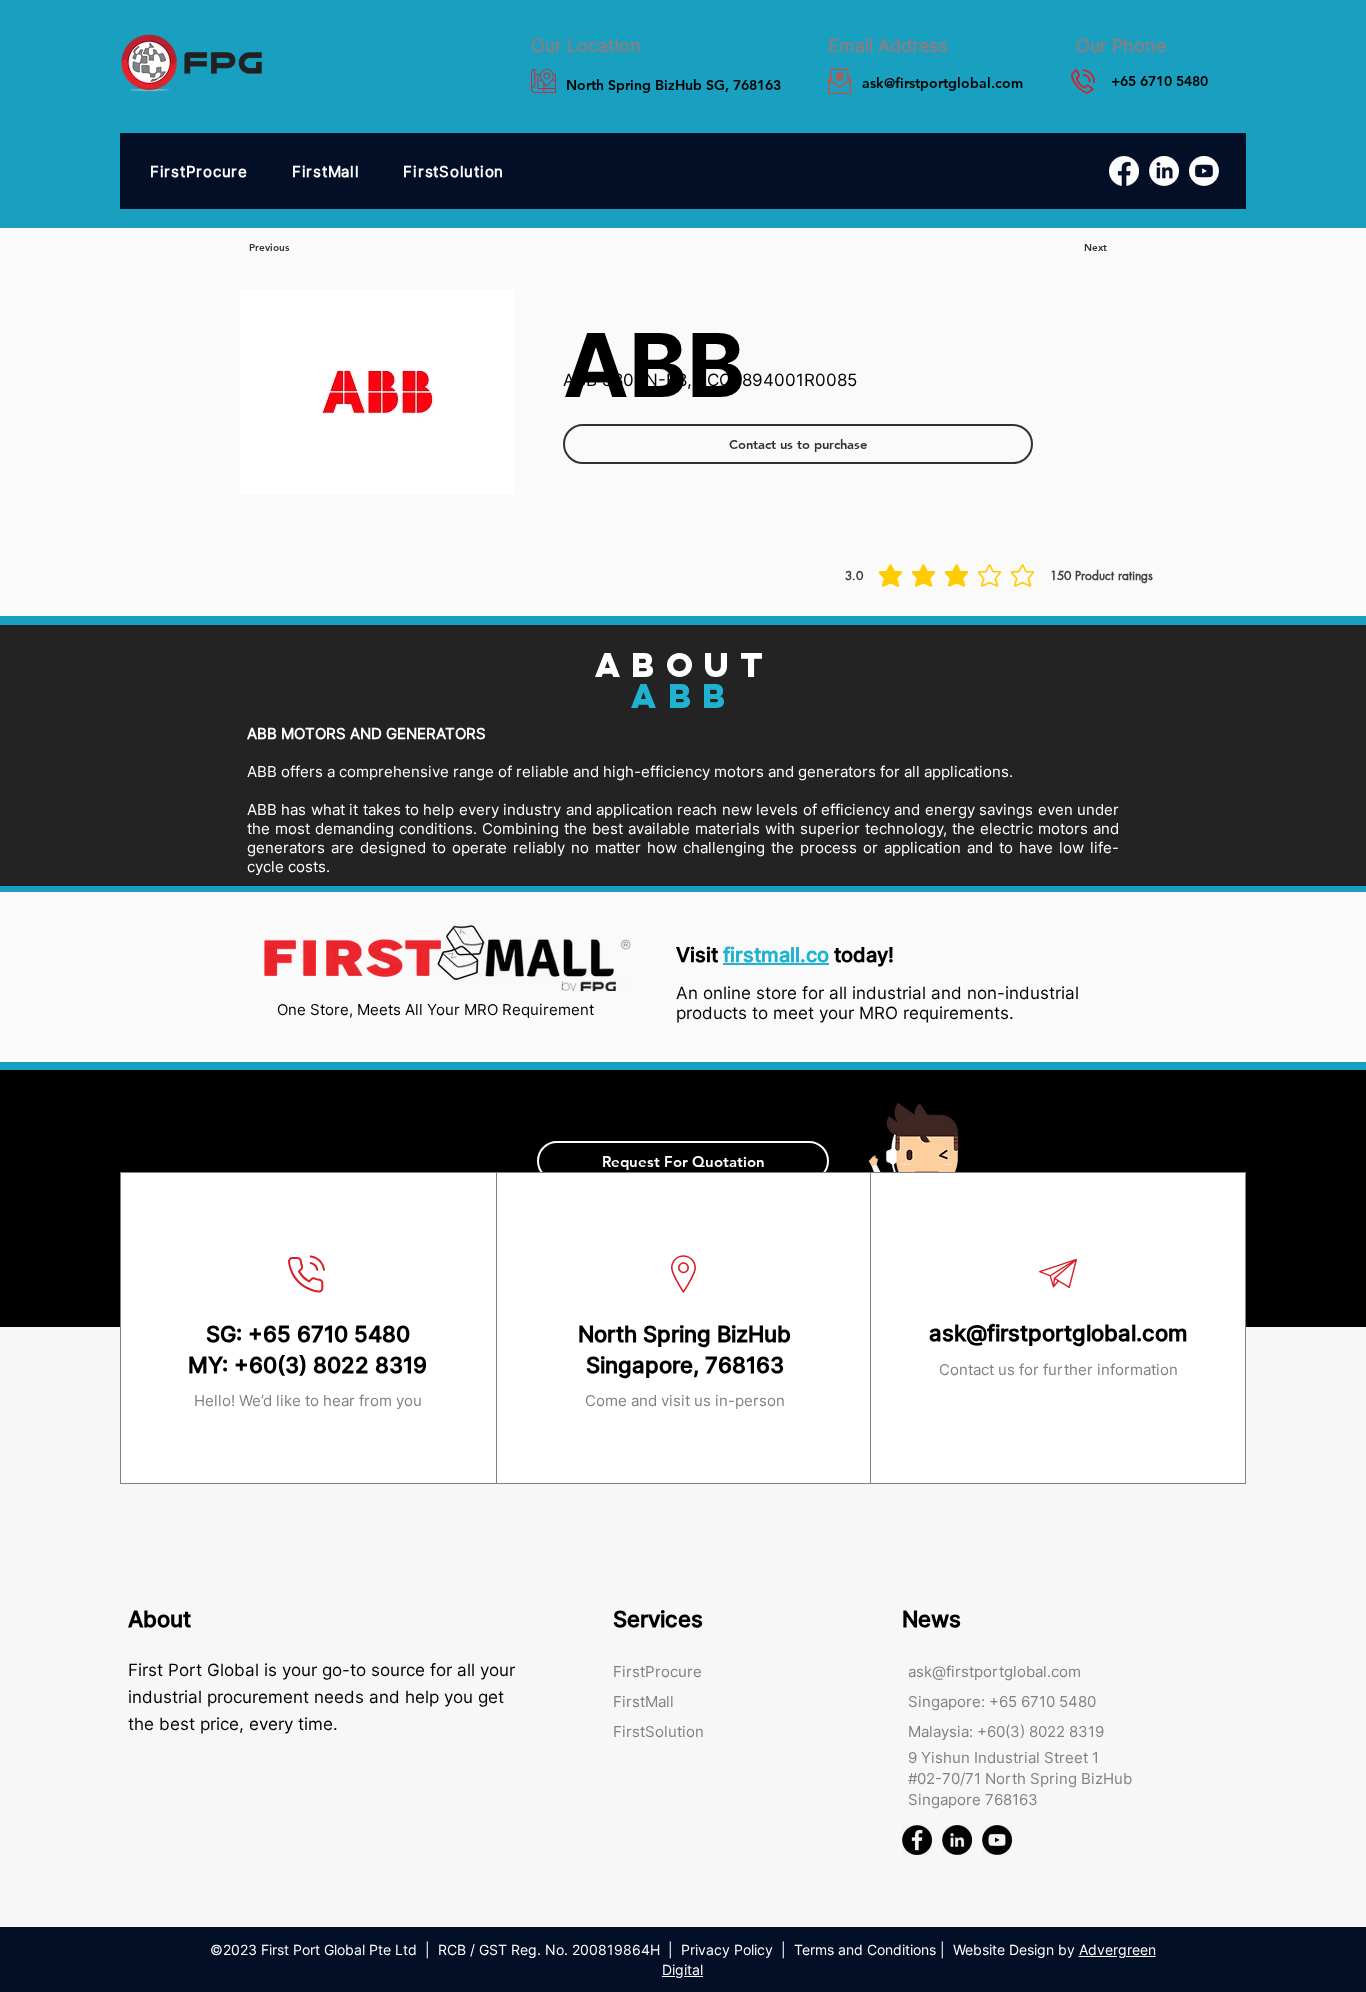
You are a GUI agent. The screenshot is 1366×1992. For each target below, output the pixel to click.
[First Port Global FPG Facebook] (917, 1840)
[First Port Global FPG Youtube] (997, 1840)
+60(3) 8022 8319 (330, 1365)
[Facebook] (1124, 171)
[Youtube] (1204, 171)
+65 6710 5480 (329, 1334)
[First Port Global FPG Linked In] (957, 1840)
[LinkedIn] (1164, 171)
